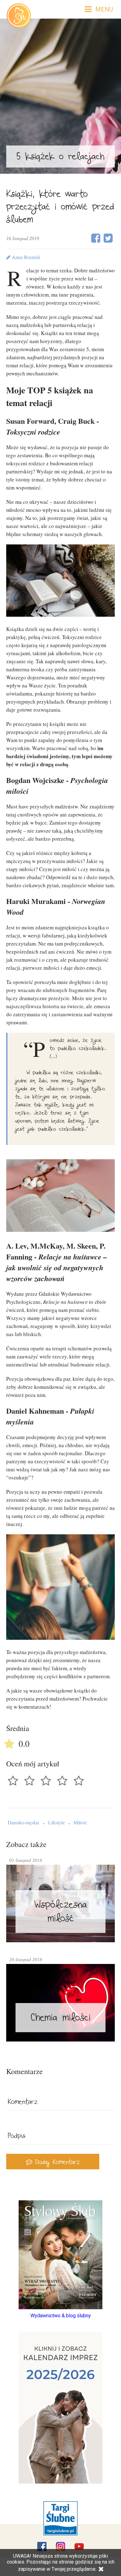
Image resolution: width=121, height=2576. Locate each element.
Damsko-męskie (24, 1822)
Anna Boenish (25, 257)
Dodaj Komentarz (56, 2163)
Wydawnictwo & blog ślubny (61, 2316)
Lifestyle (56, 1822)
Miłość (80, 1822)
